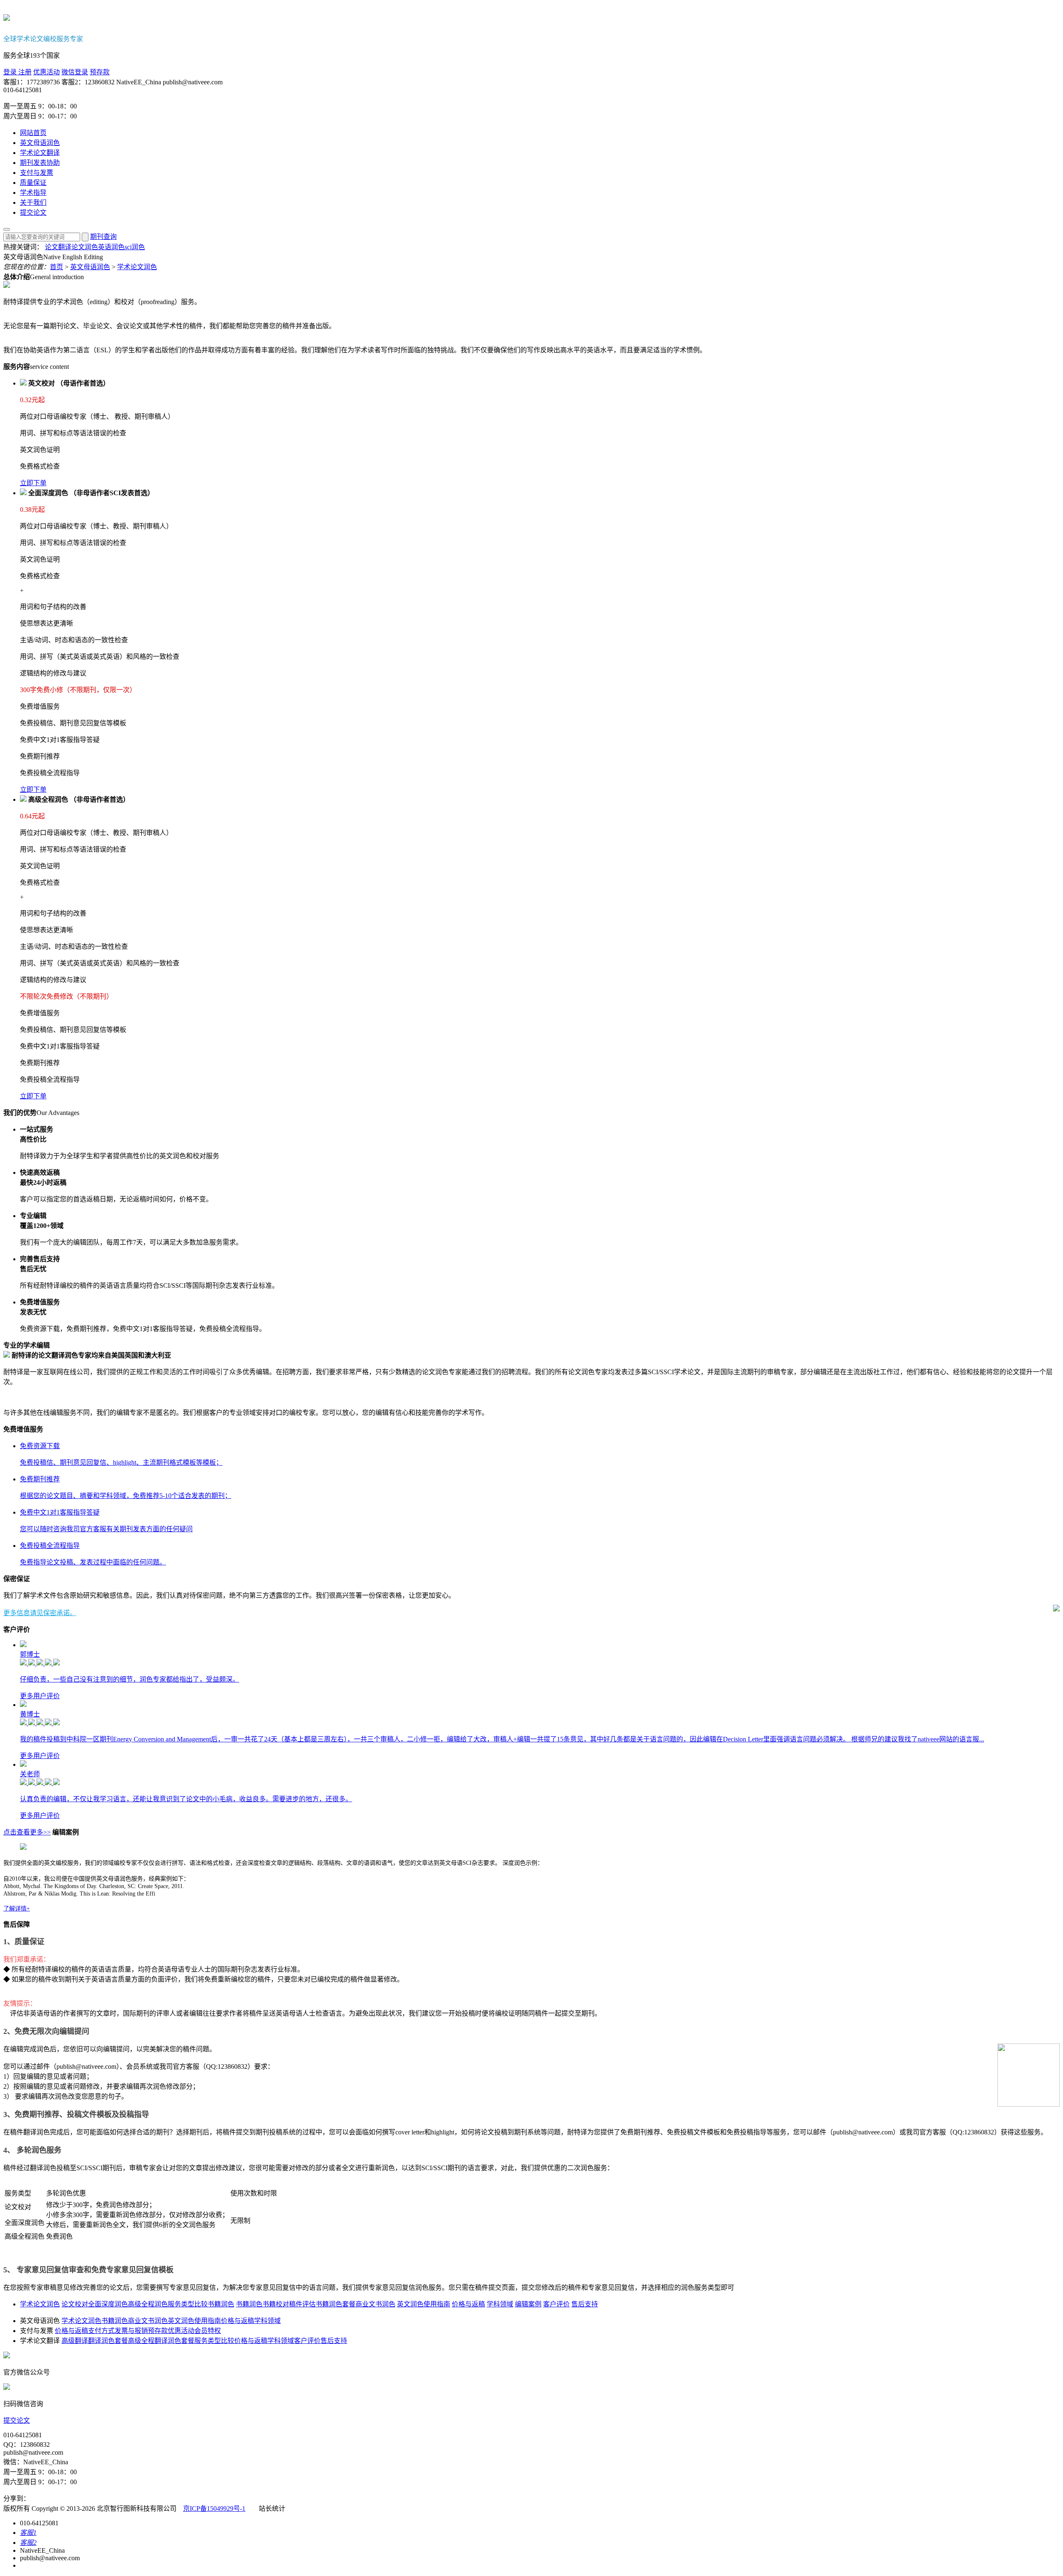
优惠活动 (47, 72)
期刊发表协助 (40, 163)
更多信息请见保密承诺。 (40, 1613)
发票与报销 (131, 2331)
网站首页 (33, 133)
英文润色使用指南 (424, 2304)
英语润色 (111, 247)
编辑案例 (528, 2304)
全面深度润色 (108, 2304)
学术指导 (33, 193)
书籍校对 (276, 2304)
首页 (56, 267)
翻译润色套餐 (108, 2341)
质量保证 (33, 183)
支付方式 (101, 2331)
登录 (10, 72)
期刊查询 (103, 237)
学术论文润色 (137, 267)
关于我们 (33, 203)
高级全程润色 (148, 2304)
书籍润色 (221, 2304)
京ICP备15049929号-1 (214, 2508)
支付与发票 (37, 173)
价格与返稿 (468, 2304)
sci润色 (135, 247)
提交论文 (33, 212)
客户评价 (556, 2304)
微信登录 (75, 72)
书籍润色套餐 (336, 2304)
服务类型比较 (188, 2304)
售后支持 (585, 2304)
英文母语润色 (40, 143)
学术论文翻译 (40, 153)
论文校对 (75, 2304)
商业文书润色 (375, 2304)
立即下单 (33, 483)
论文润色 (85, 247)
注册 (24, 72)
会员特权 (208, 2331)
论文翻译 (58, 247)
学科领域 (500, 2304)
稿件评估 (302, 2304)
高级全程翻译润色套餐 (161, 2341)
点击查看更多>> (27, 1832)
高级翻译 (75, 2341)
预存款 (100, 72)
